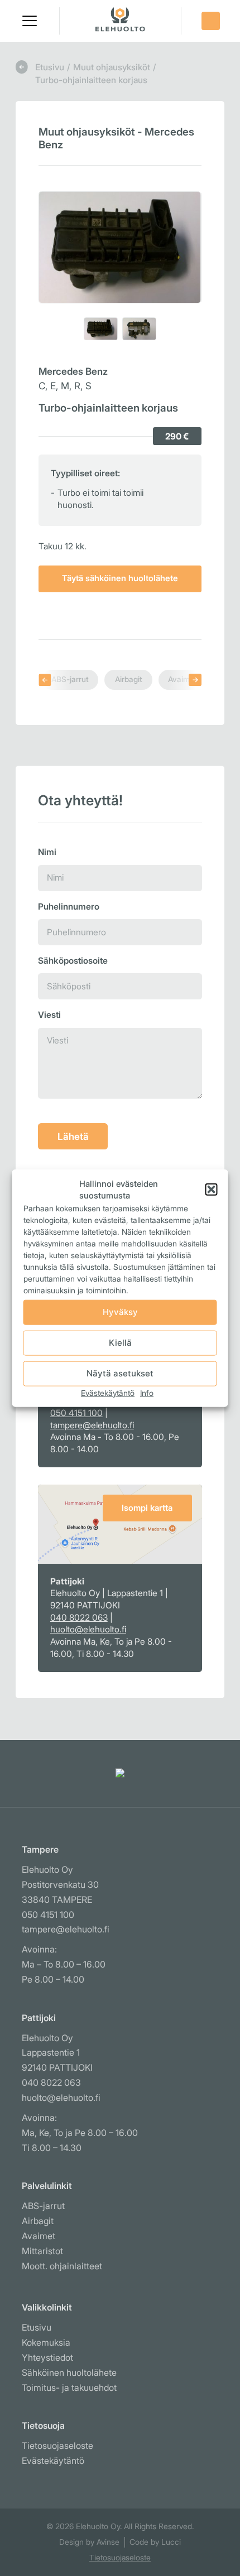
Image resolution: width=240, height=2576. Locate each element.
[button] (30, 21)
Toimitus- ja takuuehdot (69, 2388)
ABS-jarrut (70, 679)
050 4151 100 (76, 1413)
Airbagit (129, 679)
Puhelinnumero (69, 907)
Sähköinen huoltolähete (69, 2373)
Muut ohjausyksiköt (112, 67)
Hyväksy (120, 1312)
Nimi (47, 852)
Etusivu (50, 67)
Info (147, 1392)
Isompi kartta (147, 1508)
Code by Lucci (155, 2542)
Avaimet (183, 679)
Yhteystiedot (47, 2358)
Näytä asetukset (120, 1373)
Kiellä (120, 1343)
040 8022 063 (79, 1618)
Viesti (49, 1015)
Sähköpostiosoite (73, 961)
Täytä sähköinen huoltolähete (120, 578)
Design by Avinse (89, 2542)
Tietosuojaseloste (57, 2446)
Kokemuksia (46, 2343)
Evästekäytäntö (108, 1392)
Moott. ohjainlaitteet (62, 2266)
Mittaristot (42, 2251)
